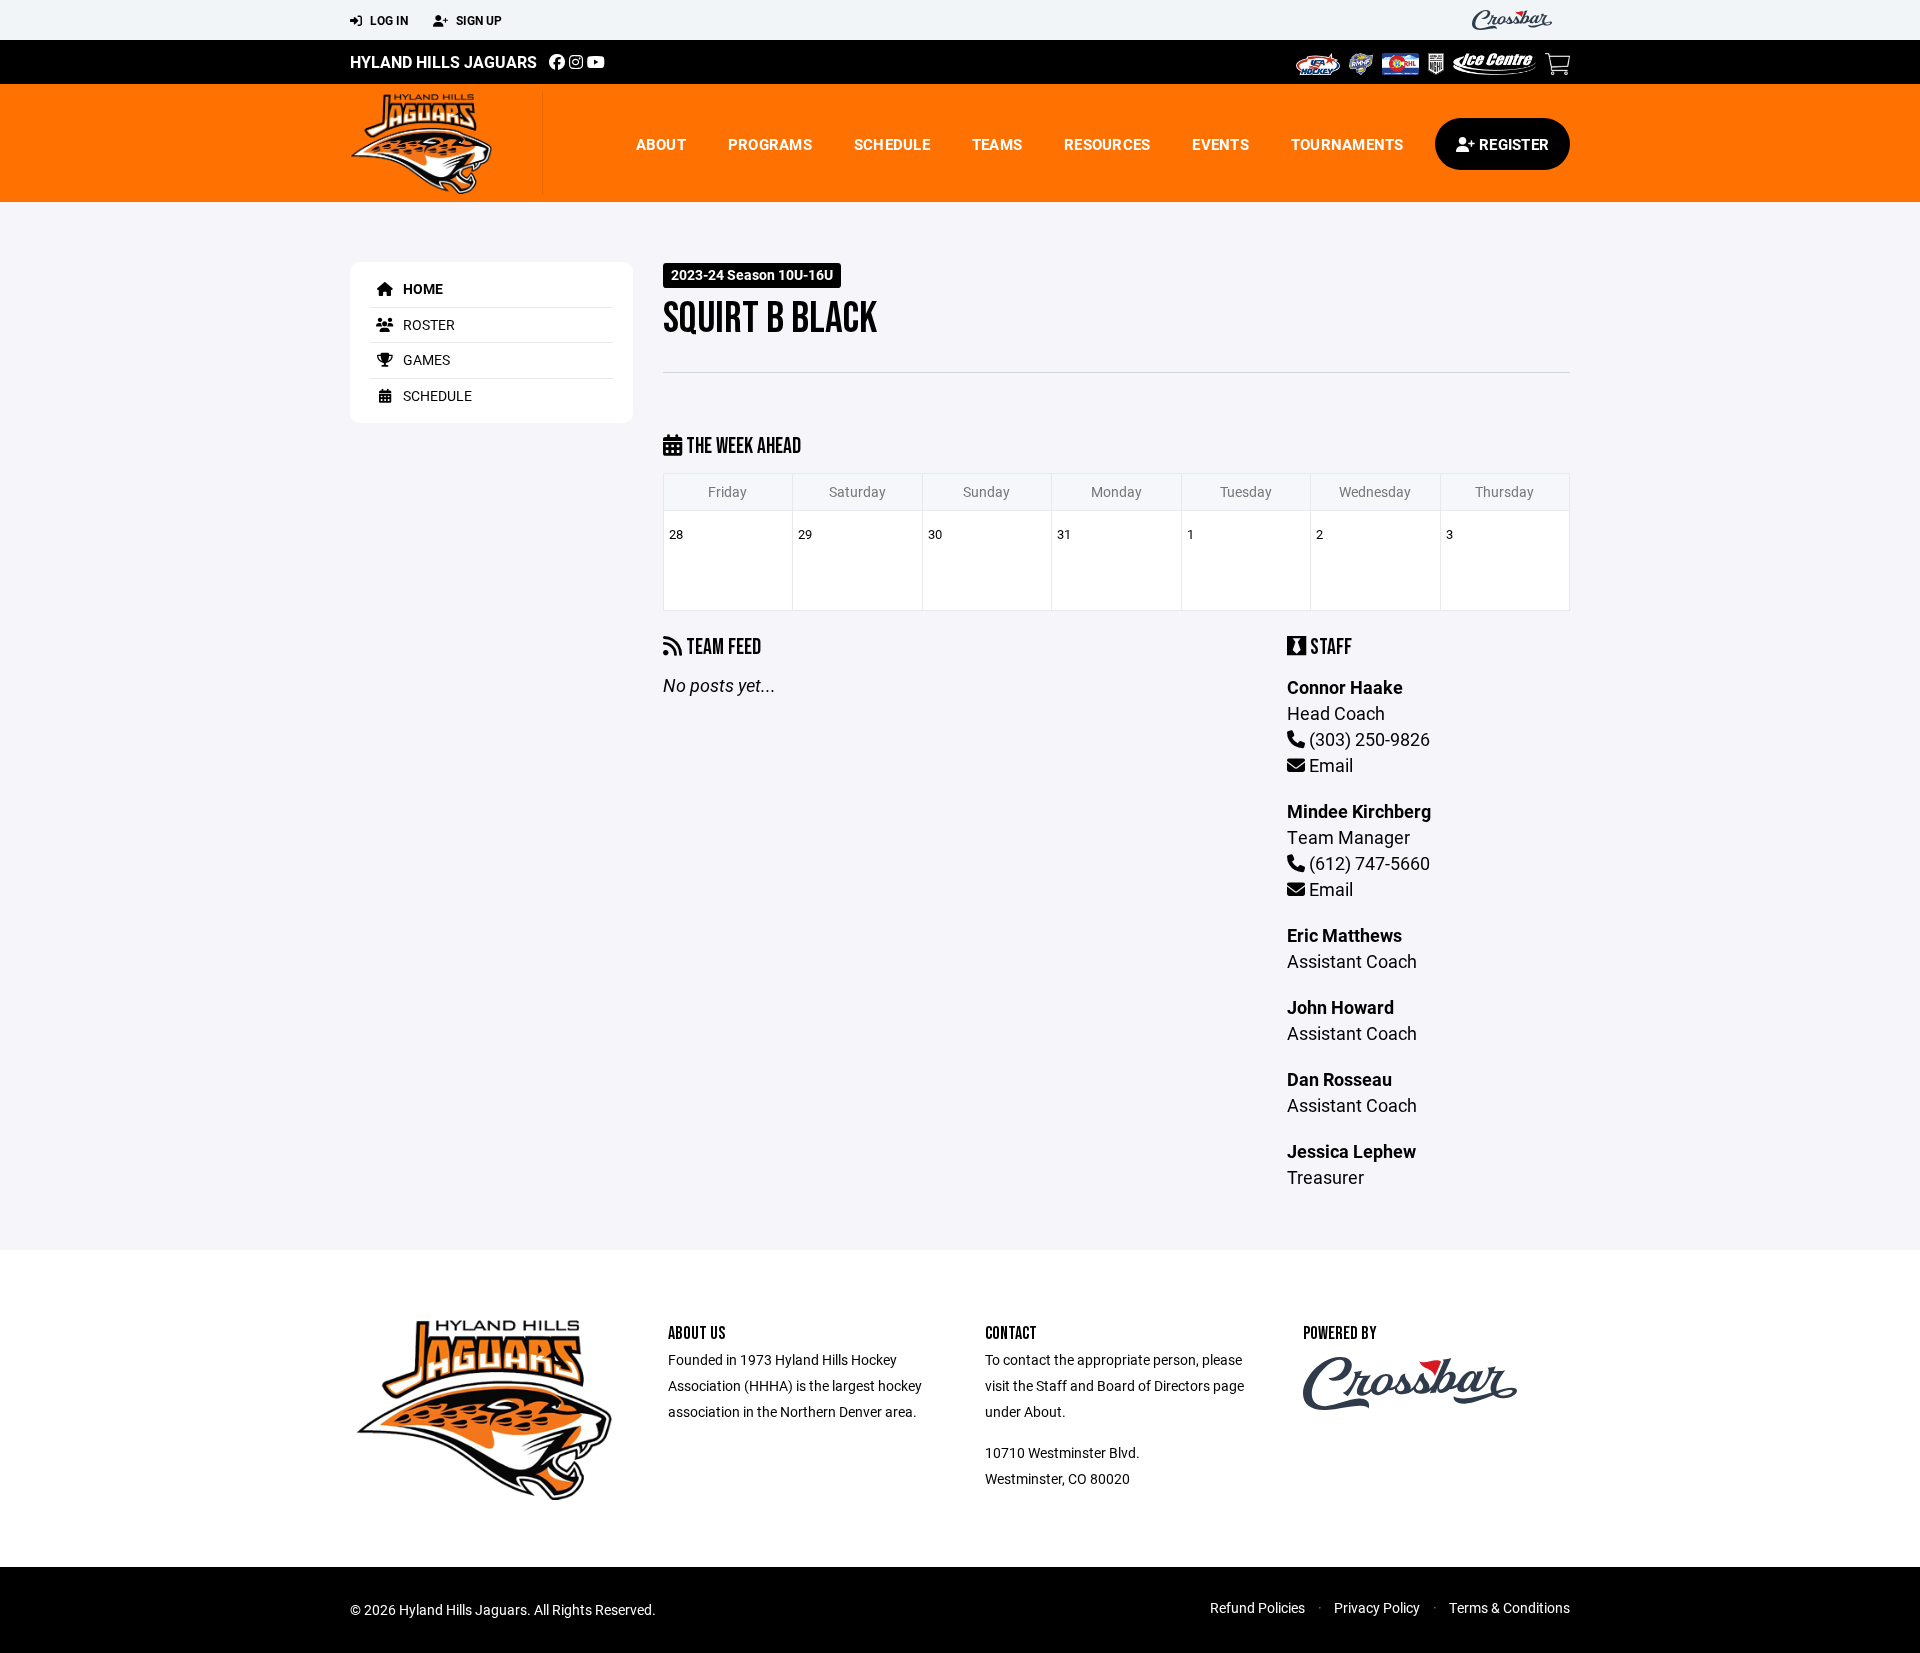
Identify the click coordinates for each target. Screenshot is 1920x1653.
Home (421, 288)
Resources (1107, 144)
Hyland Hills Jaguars (443, 61)
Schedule (892, 144)
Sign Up (477, 20)
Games (425, 359)
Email (1329, 765)
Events (1220, 144)
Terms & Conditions (1509, 1607)
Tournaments (1347, 144)
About (661, 144)
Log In (387, 20)
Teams (997, 144)
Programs (770, 144)
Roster (427, 324)
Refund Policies (1257, 1607)
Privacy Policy (1377, 1607)
